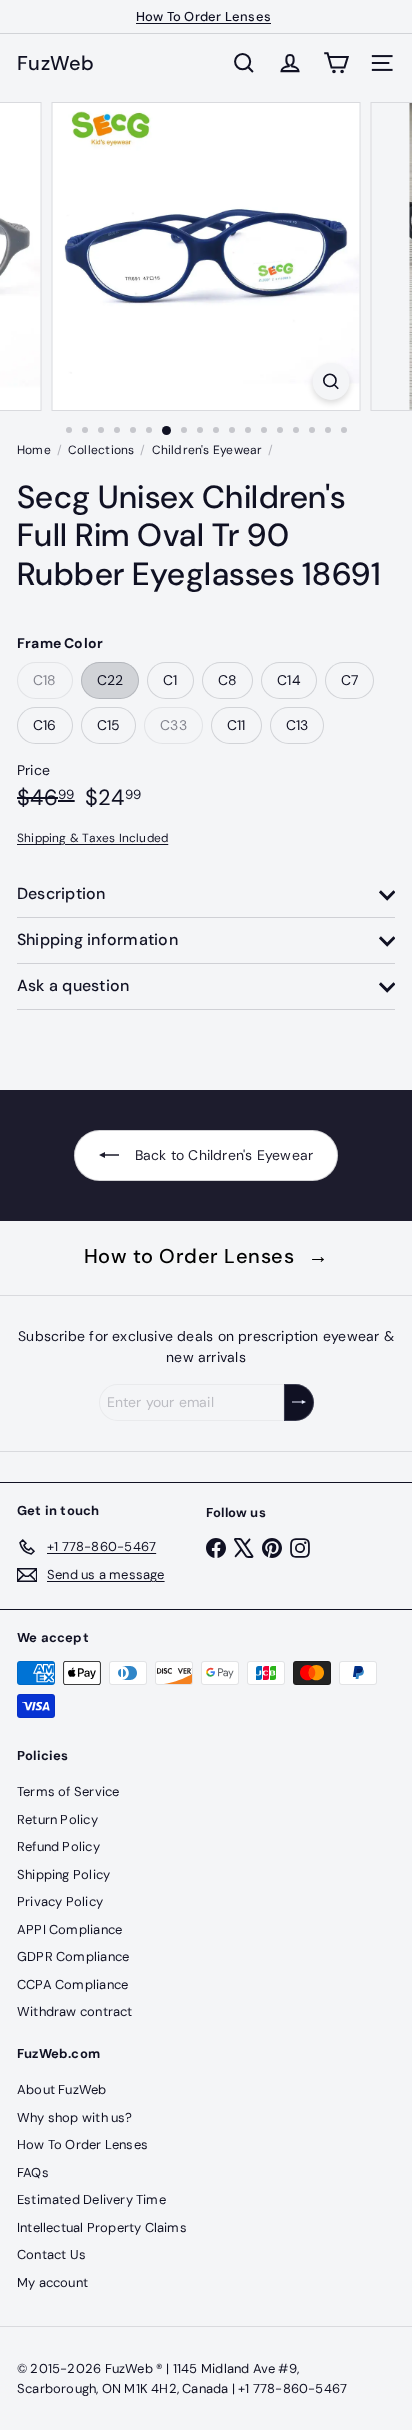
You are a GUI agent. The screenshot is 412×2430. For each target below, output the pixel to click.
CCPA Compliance (72, 1984)
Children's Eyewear (207, 450)
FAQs (33, 2172)
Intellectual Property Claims (102, 2227)
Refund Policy (58, 1846)
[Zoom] (331, 381)
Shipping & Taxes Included (92, 838)
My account (52, 2282)
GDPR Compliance (73, 1956)
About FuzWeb (62, 2089)
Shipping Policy (63, 1874)
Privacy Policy (60, 1901)
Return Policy (57, 1819)
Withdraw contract (75, 2011)
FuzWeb (56, 63)
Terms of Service (68, 1791)
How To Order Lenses (203, 16)
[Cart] (336, 63)
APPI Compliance (69, 1929)
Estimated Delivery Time (91, 2199)
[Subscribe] (299, 1402)
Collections (101, 450)
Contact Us (51, 2254)
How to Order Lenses (206, 1256)
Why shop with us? (75, 2117)
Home (34, 450)
